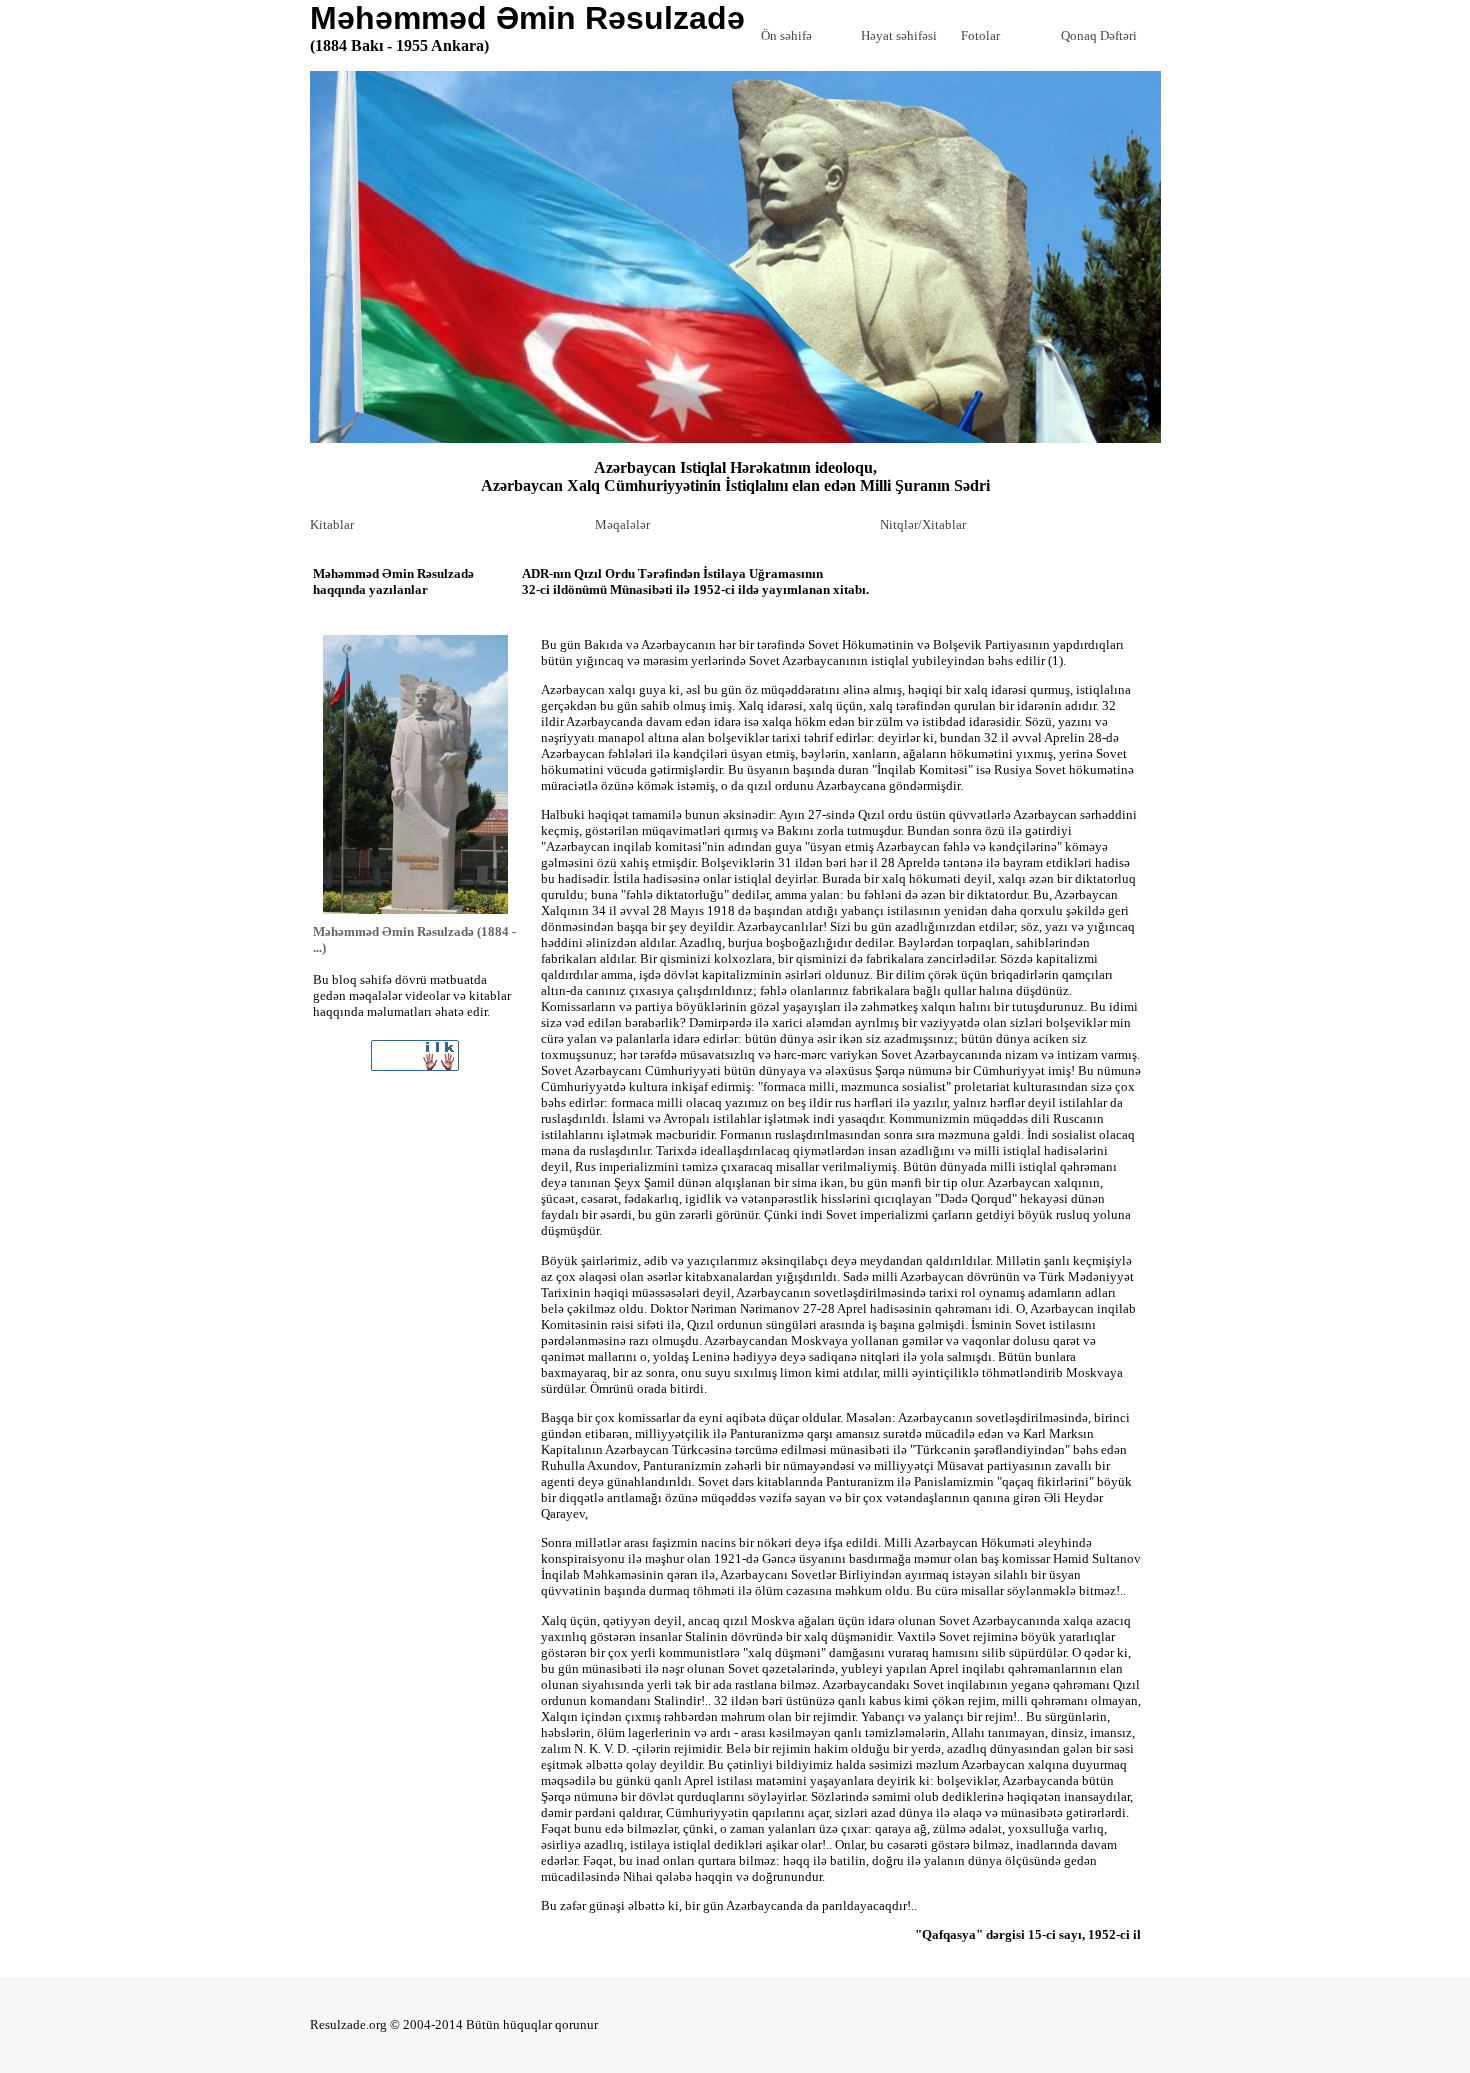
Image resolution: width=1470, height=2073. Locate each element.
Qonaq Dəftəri (1099, 35)
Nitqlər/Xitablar (923, 524)
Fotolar (980, 35)
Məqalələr (622, 524)
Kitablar (332, 524)
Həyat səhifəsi (899, 35)
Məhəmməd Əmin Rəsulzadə (527, 27)
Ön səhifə (786, 35)
